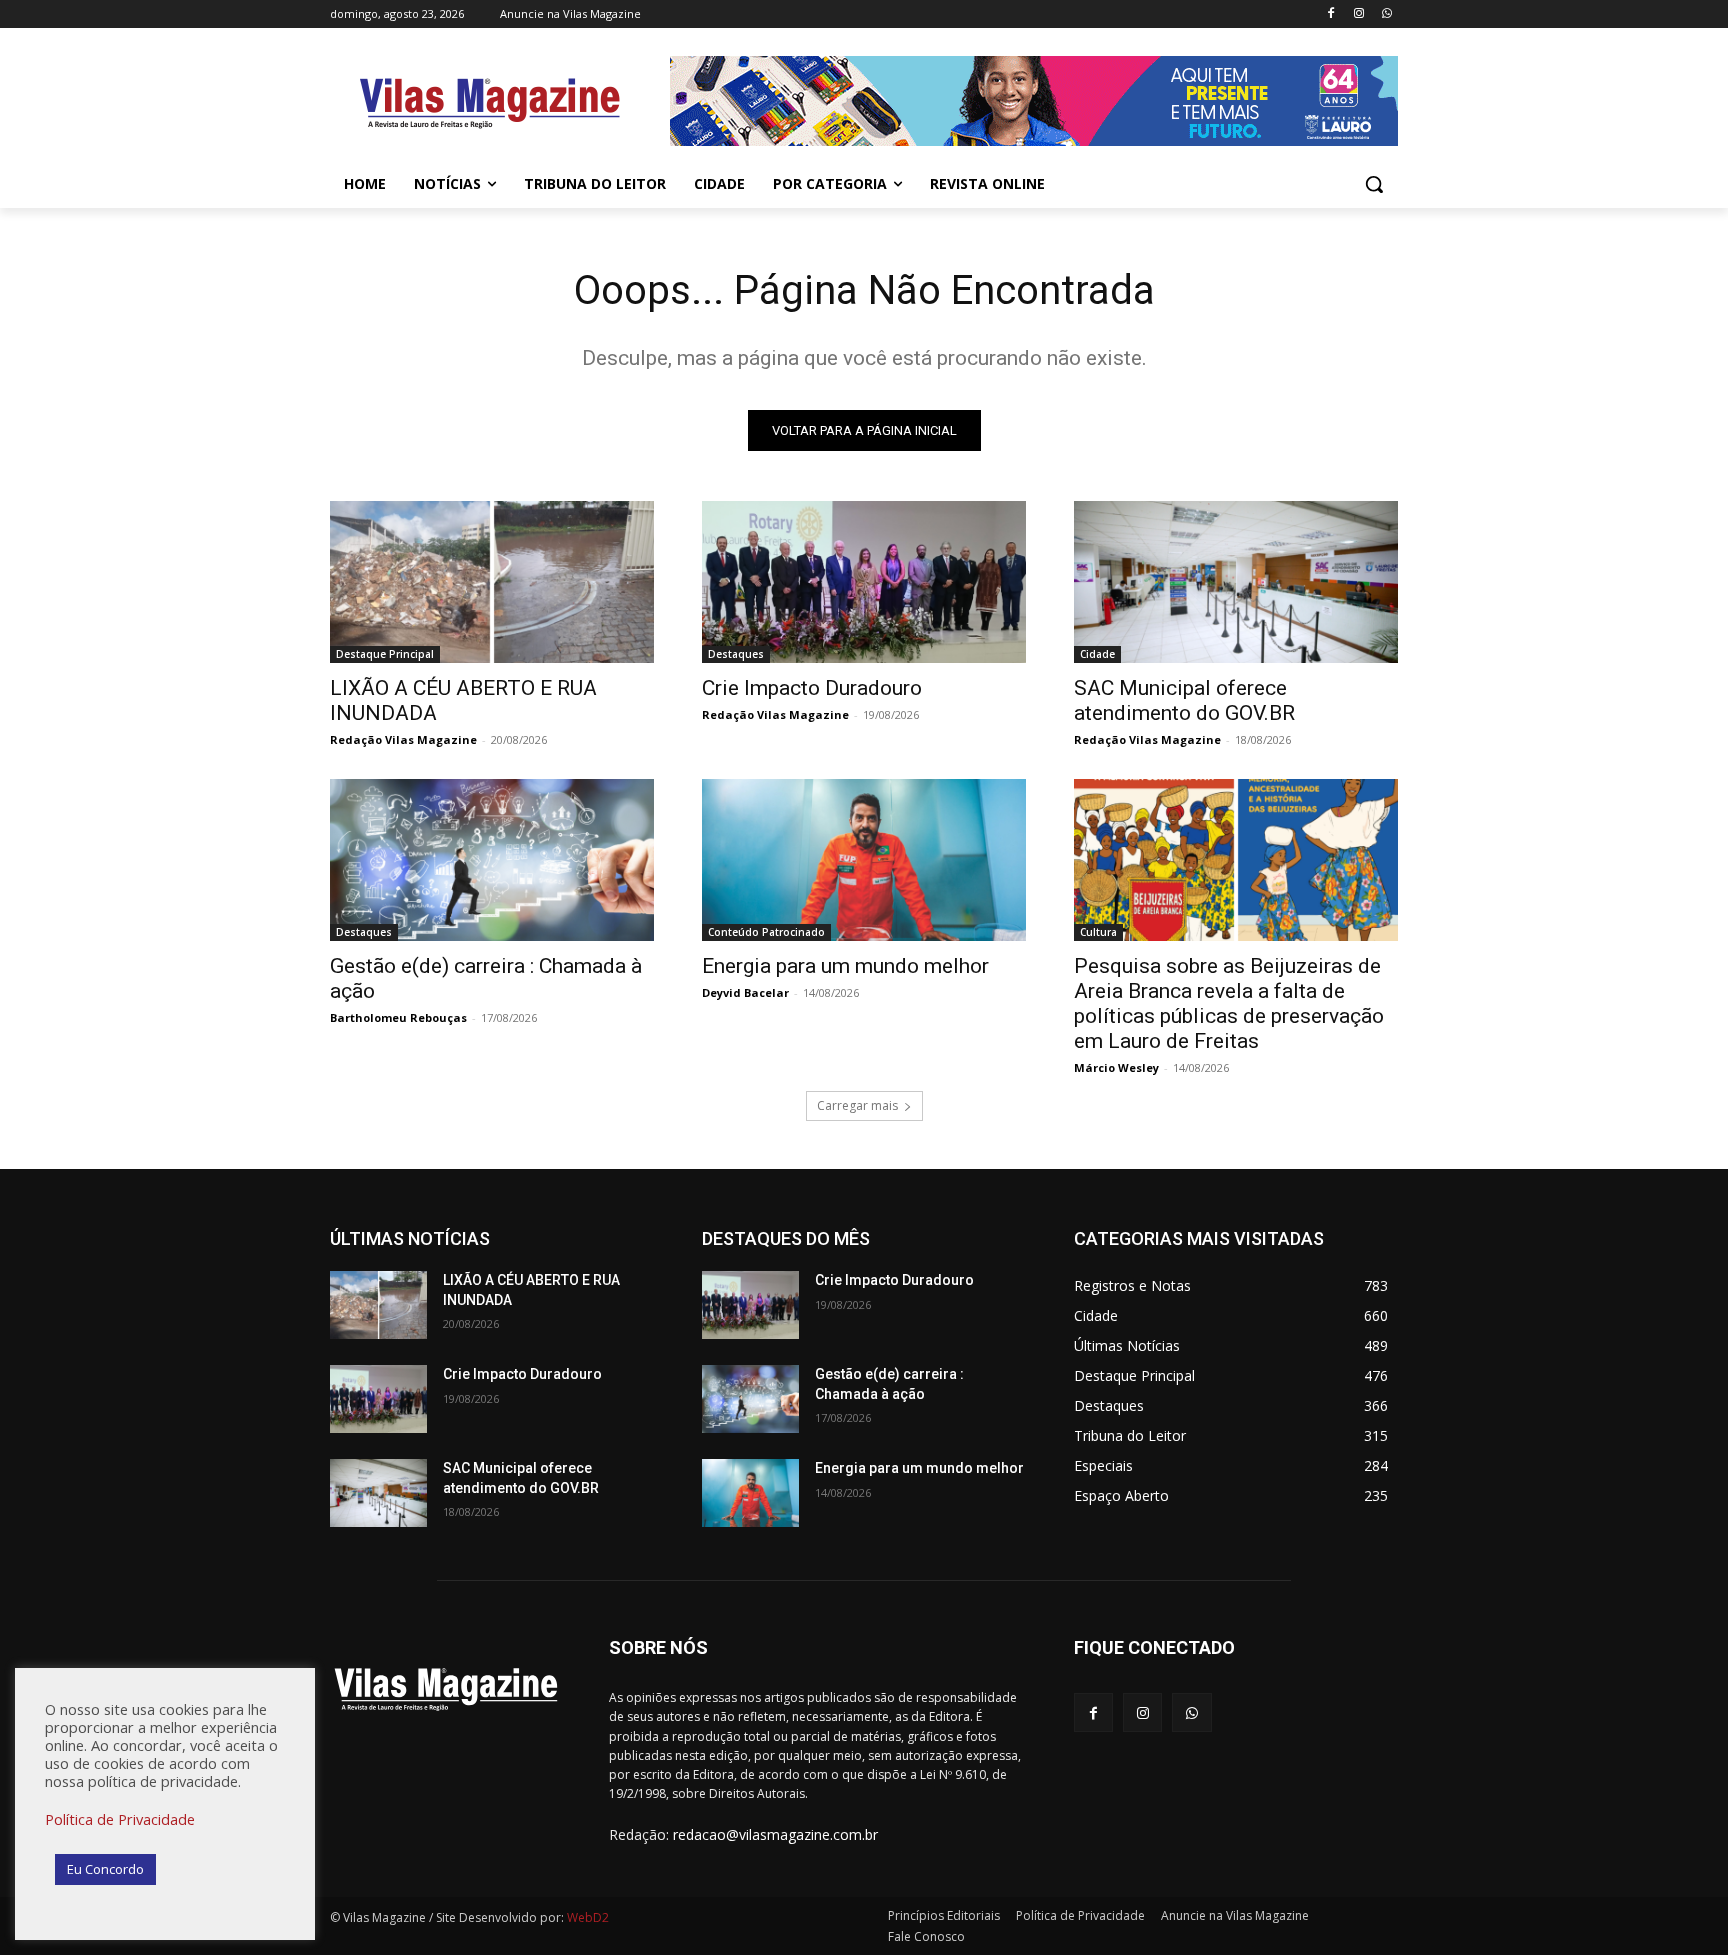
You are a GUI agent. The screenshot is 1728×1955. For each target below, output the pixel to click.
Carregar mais (857, 1105)
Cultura (1098, 932)
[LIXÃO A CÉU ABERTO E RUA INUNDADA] (492, 582)
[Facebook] (1331, 14)
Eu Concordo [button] (105, 1869)
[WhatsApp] (1386, 14)
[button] (1374, 184)
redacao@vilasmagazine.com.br (775, 1834)
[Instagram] (1358, 14)
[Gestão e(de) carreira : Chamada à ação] (492, 860)
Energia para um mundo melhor (845, 966)
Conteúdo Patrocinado (766, 932)
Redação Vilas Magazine (403, 739)
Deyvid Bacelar (745, 992)
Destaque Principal (385, 654)
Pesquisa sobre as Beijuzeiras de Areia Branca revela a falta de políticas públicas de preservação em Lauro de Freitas (1229, 1003)
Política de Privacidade (120, 1819)
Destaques (736, 654)
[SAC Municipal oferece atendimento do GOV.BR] (1236, 582)
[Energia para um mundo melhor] (864, 860)
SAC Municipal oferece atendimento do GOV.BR (1184, 700)
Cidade (1097, 654)
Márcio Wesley (1116, 1067)
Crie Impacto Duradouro (812, 688)
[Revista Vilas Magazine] (490, 104)
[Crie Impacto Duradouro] (864, 582)
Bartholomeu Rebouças (398, 1017)
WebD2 (586, 1917)
